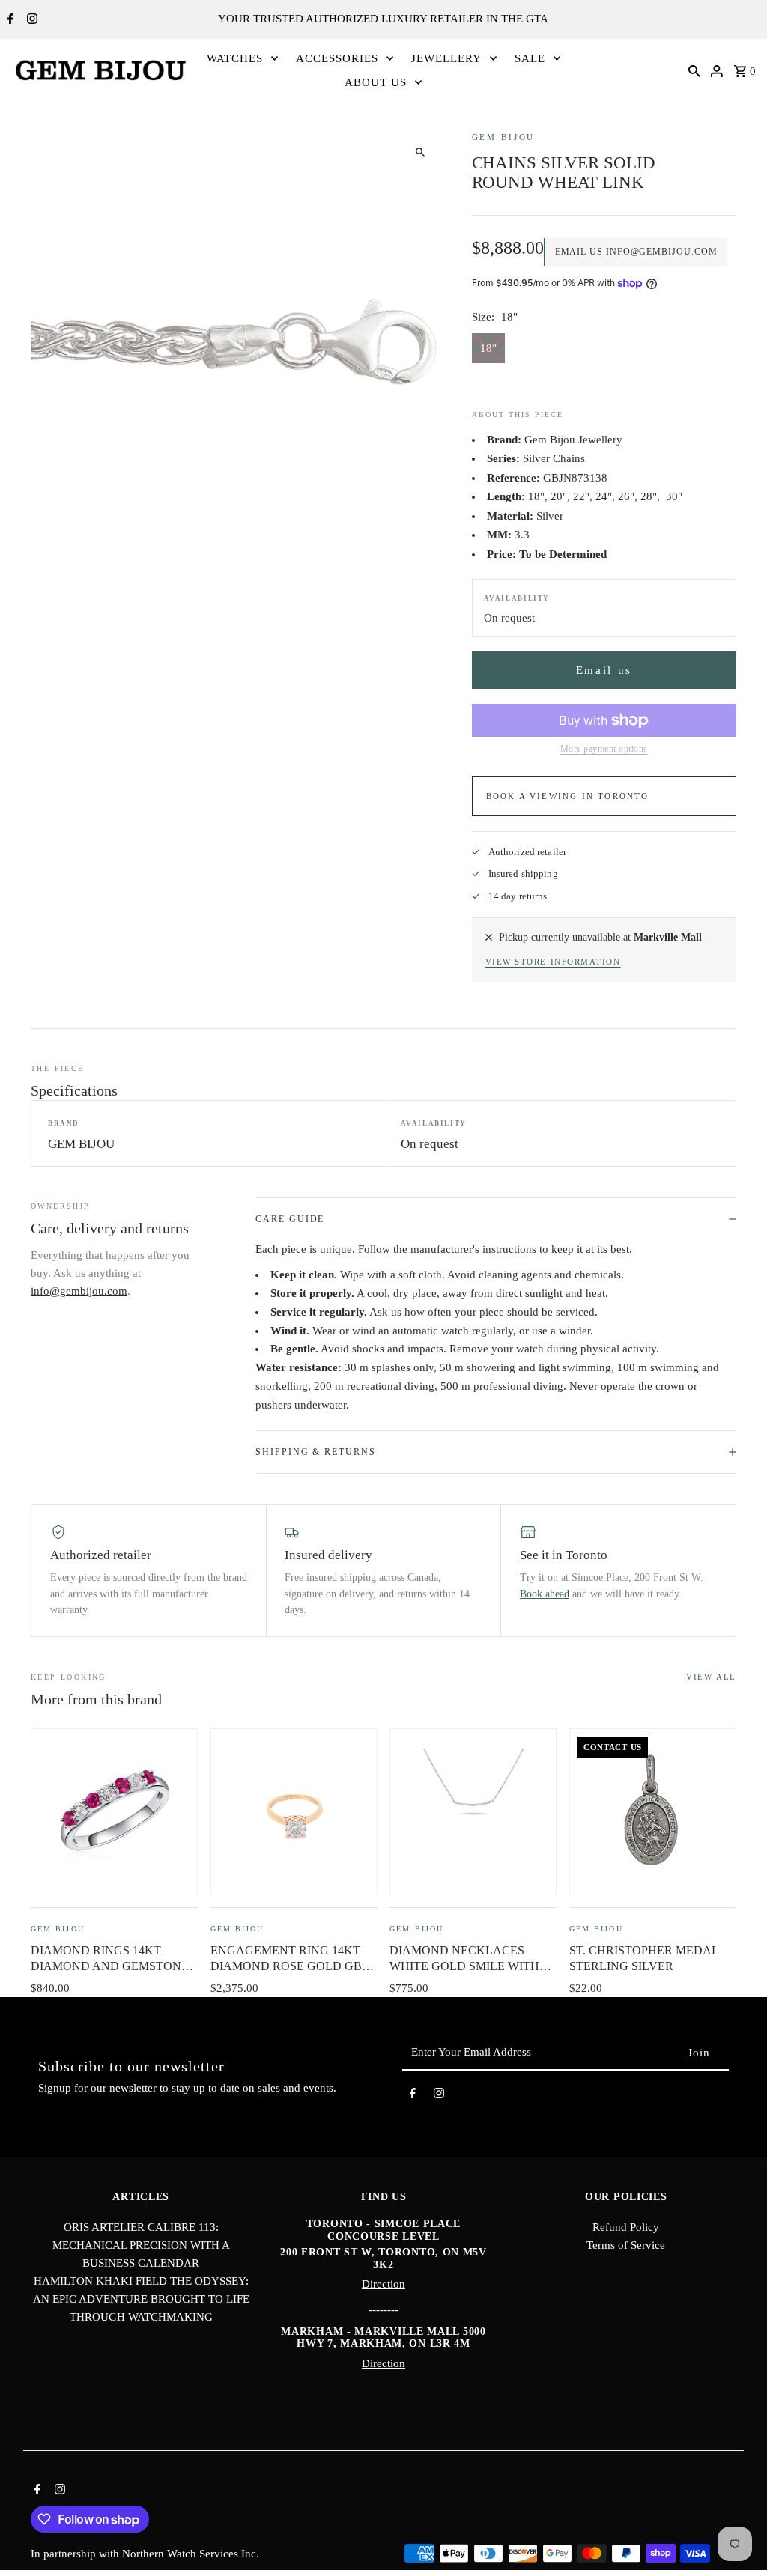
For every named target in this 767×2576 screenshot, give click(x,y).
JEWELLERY (446, 58)
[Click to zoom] (421, 152)
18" (488, 348)
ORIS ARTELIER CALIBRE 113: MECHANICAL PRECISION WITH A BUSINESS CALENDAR (141, 2245)
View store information (553, 962)
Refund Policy (626, 2227)
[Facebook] (9, 20)
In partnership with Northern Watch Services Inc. (145, 2554)
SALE (530, 58)
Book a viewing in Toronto (568, 796)
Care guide (290, 1219)
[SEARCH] (694, 70)
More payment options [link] (604, 749)
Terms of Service (626, 2245)
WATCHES (235, 58)
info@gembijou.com (79, 1291)
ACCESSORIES (337, 58)
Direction (383, 2284)
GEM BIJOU (504, 137)
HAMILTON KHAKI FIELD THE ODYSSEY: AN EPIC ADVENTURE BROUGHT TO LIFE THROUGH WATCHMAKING (141, 2299)
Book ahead (545, 1594)
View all (711, 1677)
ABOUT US (376, 82)
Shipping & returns (316, 1452)
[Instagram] (30, 20)
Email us (604, 670)
